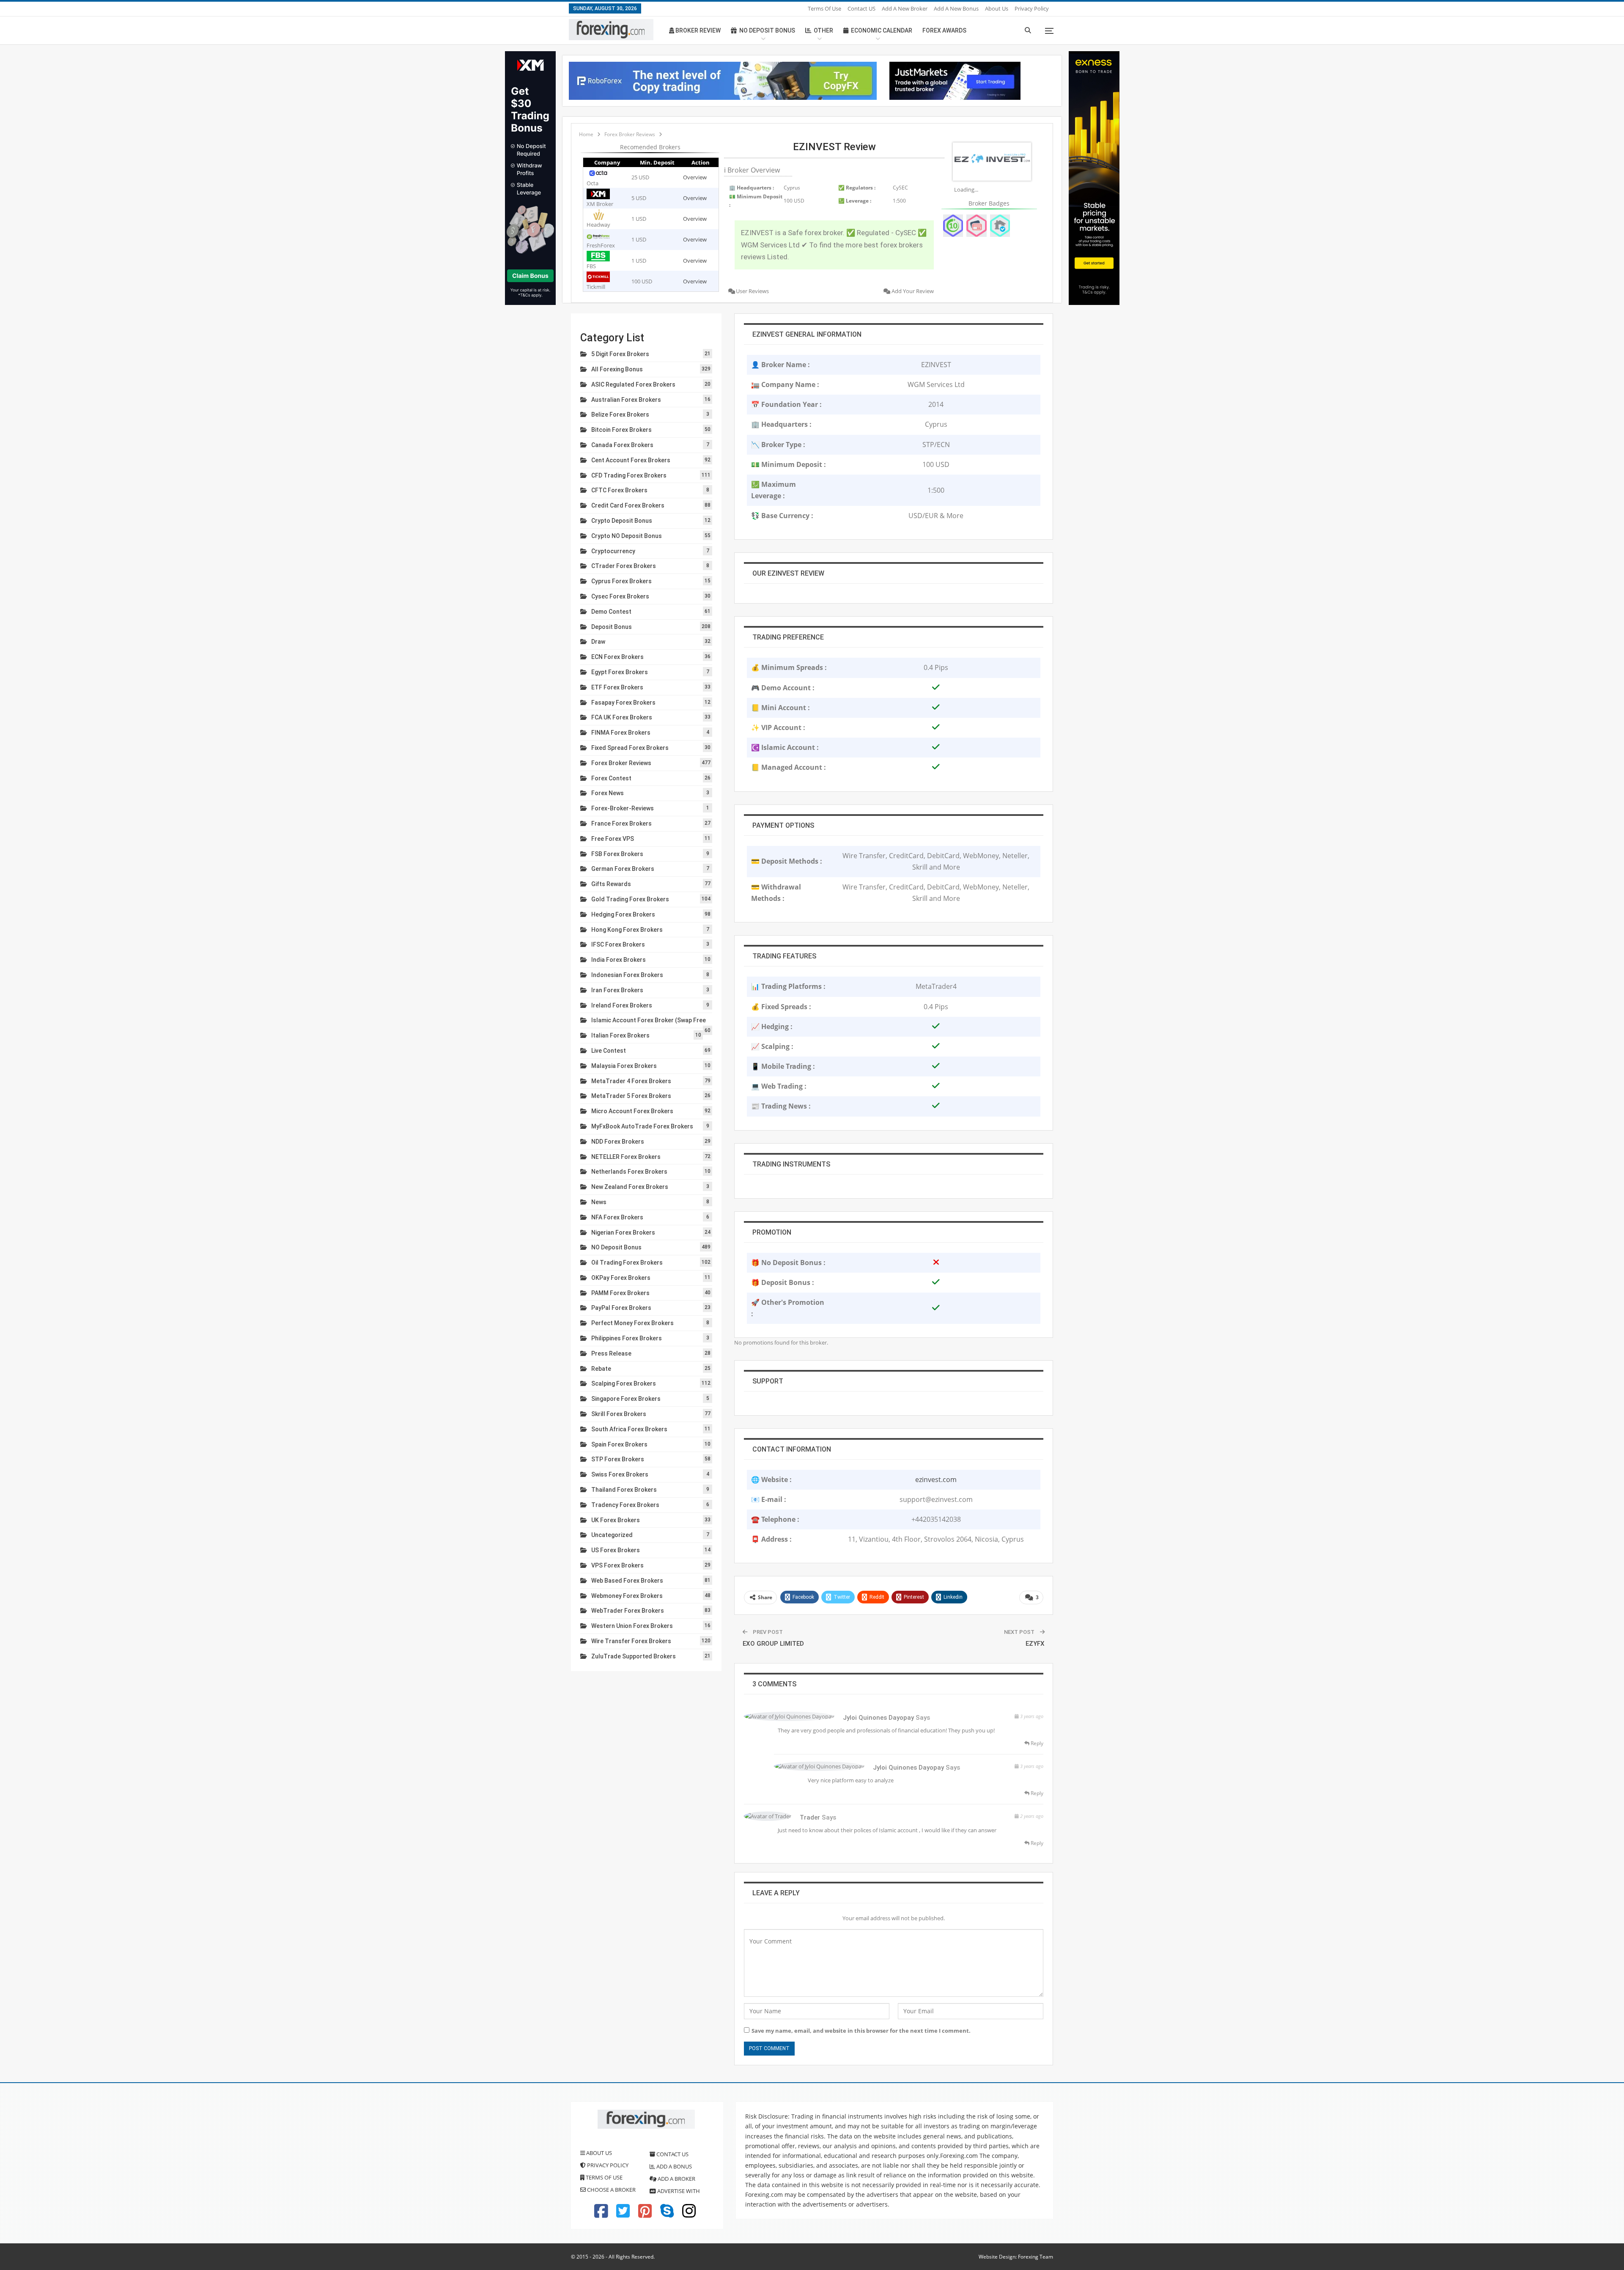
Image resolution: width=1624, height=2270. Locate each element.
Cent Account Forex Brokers (631, 460)
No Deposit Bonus (767, 30)
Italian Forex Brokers (620, 1035)
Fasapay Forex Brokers (623, 703)
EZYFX (1035, 1644)
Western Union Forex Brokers (632, 1626)
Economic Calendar (882, 30)
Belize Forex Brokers (620, 414)
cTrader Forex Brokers (624, 566)
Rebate (601, 1369)
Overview (695, 177)
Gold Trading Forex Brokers (630, 899)
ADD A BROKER (676, 2179)
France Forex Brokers (621, 823)
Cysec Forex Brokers (620, 596)
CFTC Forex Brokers (619, 490)
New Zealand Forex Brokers (630, 1187)
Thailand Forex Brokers (624, 1490)
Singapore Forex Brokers (626, 1399)
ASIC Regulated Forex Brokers (633, 384)
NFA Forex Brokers (617, 1217)
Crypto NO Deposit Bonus (627, 536)
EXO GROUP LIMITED (773, 1644)
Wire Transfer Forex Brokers (631, 1641)
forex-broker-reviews (623, 808)
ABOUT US (598, 2153)
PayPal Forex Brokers (621, 1308)
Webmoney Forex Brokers (627, 1596)
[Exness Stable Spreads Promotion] (1094, 177)
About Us (997, 8)
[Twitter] (623, 2215)
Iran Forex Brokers (617, 990)
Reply (1036, 1743)
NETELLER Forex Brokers (626, 1157)
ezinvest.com (936, 1479)
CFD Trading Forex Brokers (629, 475)
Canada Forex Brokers (622, 445)
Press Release (611, 1353)
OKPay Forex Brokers (621, 1278)
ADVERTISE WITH (678, 2191)
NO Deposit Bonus (616, 1247)
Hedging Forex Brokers (623, 914)
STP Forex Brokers (618, 1459)
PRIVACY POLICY (607, 2165)
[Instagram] (689, 2215)
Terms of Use (824, 8)
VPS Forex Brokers (617, 1565)
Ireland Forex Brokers (622, 1005)
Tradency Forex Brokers (625, 1505)
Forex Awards (944, 30)
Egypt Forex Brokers (620, 672)
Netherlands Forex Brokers (629, 1172)
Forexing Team (1036, 2257)
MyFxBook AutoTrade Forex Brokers (642, 1126)
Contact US (861, 8)
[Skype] (667, 2215)
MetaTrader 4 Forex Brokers (631, 1081)
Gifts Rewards (611, 884)
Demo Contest (611, 612)
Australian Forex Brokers (626, 400)
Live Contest (609, 1051)
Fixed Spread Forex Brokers (630, 748)
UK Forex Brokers (616, 1520)
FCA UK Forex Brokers (622, 717)
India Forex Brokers (619, 960)
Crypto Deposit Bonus (622, 521)
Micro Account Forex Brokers (632, 1111)
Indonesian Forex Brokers (627, 975)
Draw (598, 642)
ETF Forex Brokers (617, 687)
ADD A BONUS (673, 2166)
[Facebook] (601, 2215)
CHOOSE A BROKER (611, 2190)
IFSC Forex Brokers (618, 944)
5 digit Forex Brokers (620, 354)
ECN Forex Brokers (617, 657)
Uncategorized (612, 1535)
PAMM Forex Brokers (620, 1293)
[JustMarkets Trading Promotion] (955, 80)
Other (823, 30)
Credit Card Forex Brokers (628, 505)
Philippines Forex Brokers (627, 1338)
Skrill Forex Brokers (619, 1414)
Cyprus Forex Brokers (621, 581)
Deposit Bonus (612, 627)
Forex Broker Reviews (621, 763)
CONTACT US (672, 2154)
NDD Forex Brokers (618, 1142)
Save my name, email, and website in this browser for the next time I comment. (861, 2031)
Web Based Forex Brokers (627, 1581)
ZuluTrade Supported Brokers (634, 1656)
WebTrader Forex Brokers (628, 1611)
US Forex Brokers (616, 1550)
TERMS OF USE (604, 2177)
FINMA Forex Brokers (621, 733)
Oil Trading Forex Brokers (627, 1263)
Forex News (608, 793)
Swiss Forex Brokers (620, 1474)
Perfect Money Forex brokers (632, 1323)
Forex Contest (611, 778)
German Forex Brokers (623, 869)
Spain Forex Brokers (619, 1444)
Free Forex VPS (613, 839)
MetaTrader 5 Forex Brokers (631, 1096)
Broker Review (697, 30)
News (599, 1202)
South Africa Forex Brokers (629, 1429)
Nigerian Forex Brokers (623, 1232)
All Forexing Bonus (617, 369)
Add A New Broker (905, 8)
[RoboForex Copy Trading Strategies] (723, 80)
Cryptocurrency (613, 551)
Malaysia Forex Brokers (624, 1066)
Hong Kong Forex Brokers (627, 930)
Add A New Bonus (956, 8)
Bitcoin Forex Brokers (621, 430)
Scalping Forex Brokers (624, 1383)
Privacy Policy (1032, 8)
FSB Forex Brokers (617, 854)
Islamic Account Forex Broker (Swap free (649, 1020)
